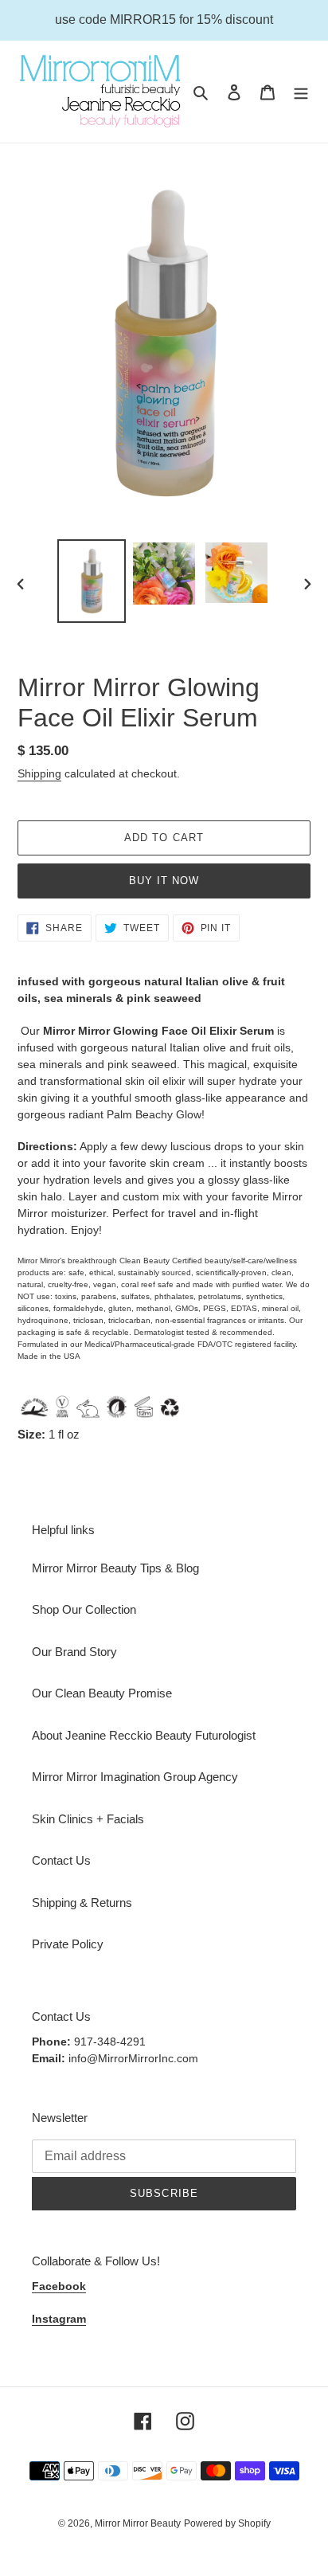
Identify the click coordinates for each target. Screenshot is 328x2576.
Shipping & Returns (82, 1903)
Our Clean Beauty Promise (102, 1693)
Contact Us (61, 1860)
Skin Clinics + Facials (88, 1819)
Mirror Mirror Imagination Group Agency (135, 1777)
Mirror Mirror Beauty (138, 2523)
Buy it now (164, 881)
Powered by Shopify (227, 2523)
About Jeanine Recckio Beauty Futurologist (144, 1735)
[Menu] (301, 92)
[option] (92, 581)
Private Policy (68, 1944)
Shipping (39, 773)
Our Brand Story (74, 1652)
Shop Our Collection (84, 1609)
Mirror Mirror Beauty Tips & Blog (115, 1568)
